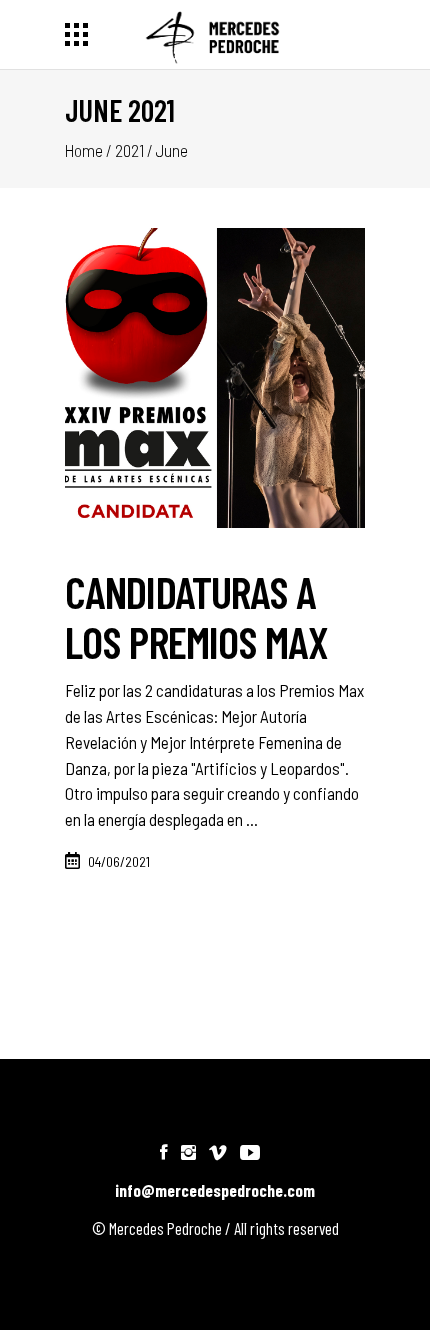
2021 (129, 150)
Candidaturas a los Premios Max (197, 616)
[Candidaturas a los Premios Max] (215, 378)
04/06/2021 (119, 861)
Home (84, 150)
